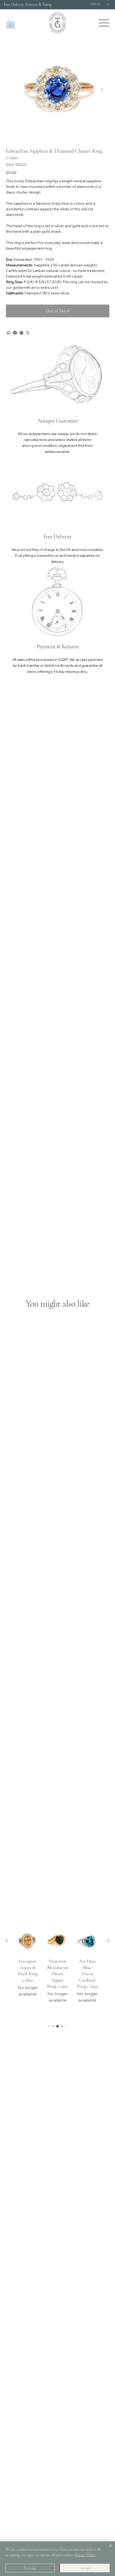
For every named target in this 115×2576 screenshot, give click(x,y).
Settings (30, 2568)
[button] (11, 23)
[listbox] (100, 4)
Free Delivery (57, 536)
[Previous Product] (7, 1940)
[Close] (108, 2549)
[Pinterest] (21, 333)
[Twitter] (28, 333)
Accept (85, 2568)
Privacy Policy (85, 2555)
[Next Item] (102, 90)
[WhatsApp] (9, 333)
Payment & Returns (57, 646)
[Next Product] (108, 1940)
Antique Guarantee (58, 421)
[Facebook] (15, 333)
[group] (58, 1973)
